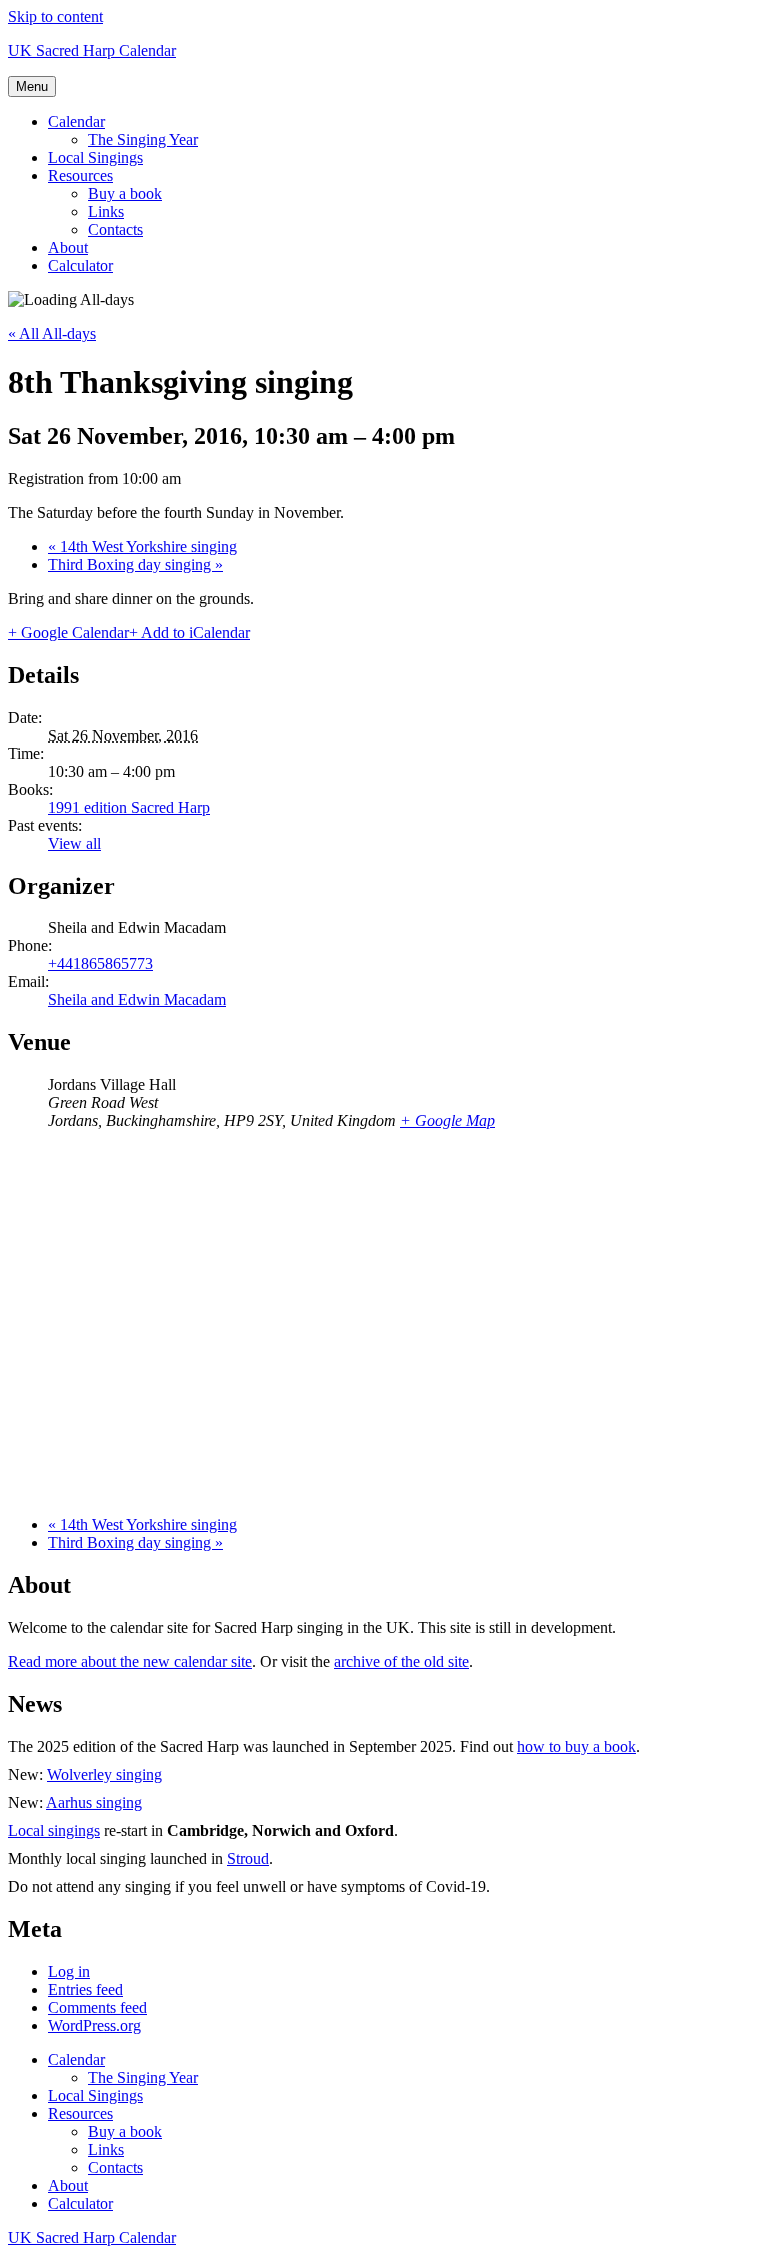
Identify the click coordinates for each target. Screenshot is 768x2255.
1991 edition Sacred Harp (129, 807)
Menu (32, 86)
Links (106, 211)
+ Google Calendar (68, 632)
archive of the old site (401, 1661)
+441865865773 (100, 963)
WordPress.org (94, 2025)
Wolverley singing (104, 1774)
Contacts (115, 229)
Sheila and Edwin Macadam (137, 999)
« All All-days (52, 333)
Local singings (54, 1830)
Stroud (248, 1858)
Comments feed (97, 2007)
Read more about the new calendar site (130, 1661)
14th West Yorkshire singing (142, 546)
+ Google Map (447, 1120)
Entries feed (85, 1989)
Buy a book (125, 193)
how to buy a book (576, 1746)
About (68, 247)
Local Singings (95, 157)
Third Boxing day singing (135, 564)
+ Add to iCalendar (189, 632)
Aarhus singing (94, 1802)
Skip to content (55, 16)
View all (74, 843)
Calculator (80, 265)
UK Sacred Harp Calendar (92, 50)
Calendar (76, 121)
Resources (80, 175)
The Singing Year (143, 139)
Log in (69, 1971)
